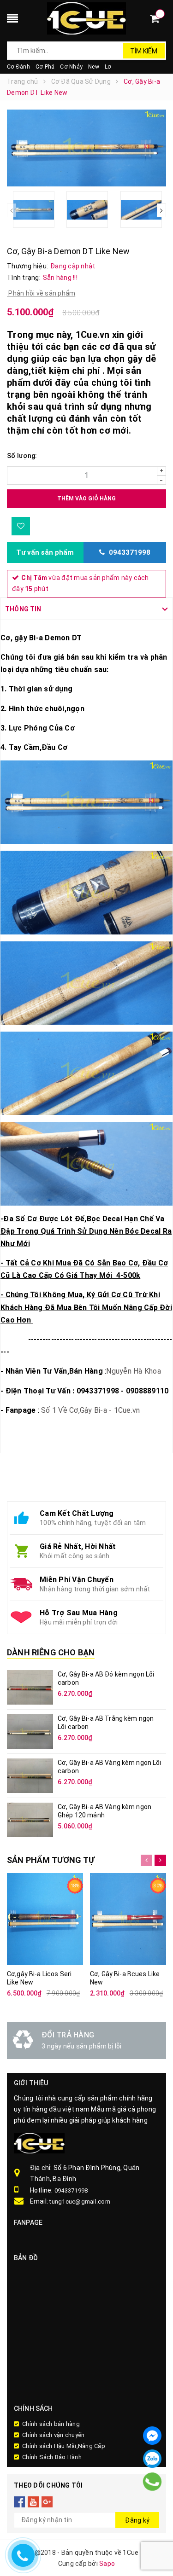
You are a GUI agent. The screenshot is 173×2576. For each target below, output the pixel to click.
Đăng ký (137, 2520)
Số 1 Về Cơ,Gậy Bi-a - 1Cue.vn (90, 1410)
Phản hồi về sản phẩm (41, 293)
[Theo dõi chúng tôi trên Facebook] (20, 2501)
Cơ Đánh (18, 67)
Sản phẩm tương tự (51, 1860)
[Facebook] (152, 2436)
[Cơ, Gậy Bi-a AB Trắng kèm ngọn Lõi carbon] (30, 1732)
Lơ (108, 67)
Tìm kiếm (144, 51)
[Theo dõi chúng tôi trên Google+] (47, 2501)
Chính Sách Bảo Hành (52, 2457)
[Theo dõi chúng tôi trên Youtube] (33, 2501)
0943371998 (71, 2190)
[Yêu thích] (21, 526)
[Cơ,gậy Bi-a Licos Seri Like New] (45, 1919)
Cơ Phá (45, 67)
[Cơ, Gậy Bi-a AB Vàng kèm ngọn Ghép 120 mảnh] (30, 1820)
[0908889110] (152, 2482)
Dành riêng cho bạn (51, 1653)
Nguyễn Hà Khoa (134, 1371)
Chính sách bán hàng (51, 2424)
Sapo (107, 2564)
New (94, 67)
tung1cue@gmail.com (80, 2202)
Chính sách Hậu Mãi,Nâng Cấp (64, 2446)
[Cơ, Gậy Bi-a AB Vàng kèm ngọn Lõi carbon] (30, 1776)
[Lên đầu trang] (155, 2496)
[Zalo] (152, 2459)
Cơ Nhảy (71, 67)
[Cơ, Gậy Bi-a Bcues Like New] (128, 1919)
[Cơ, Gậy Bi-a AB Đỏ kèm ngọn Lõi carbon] (30, 1687)
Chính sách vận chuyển (53, 2435)
